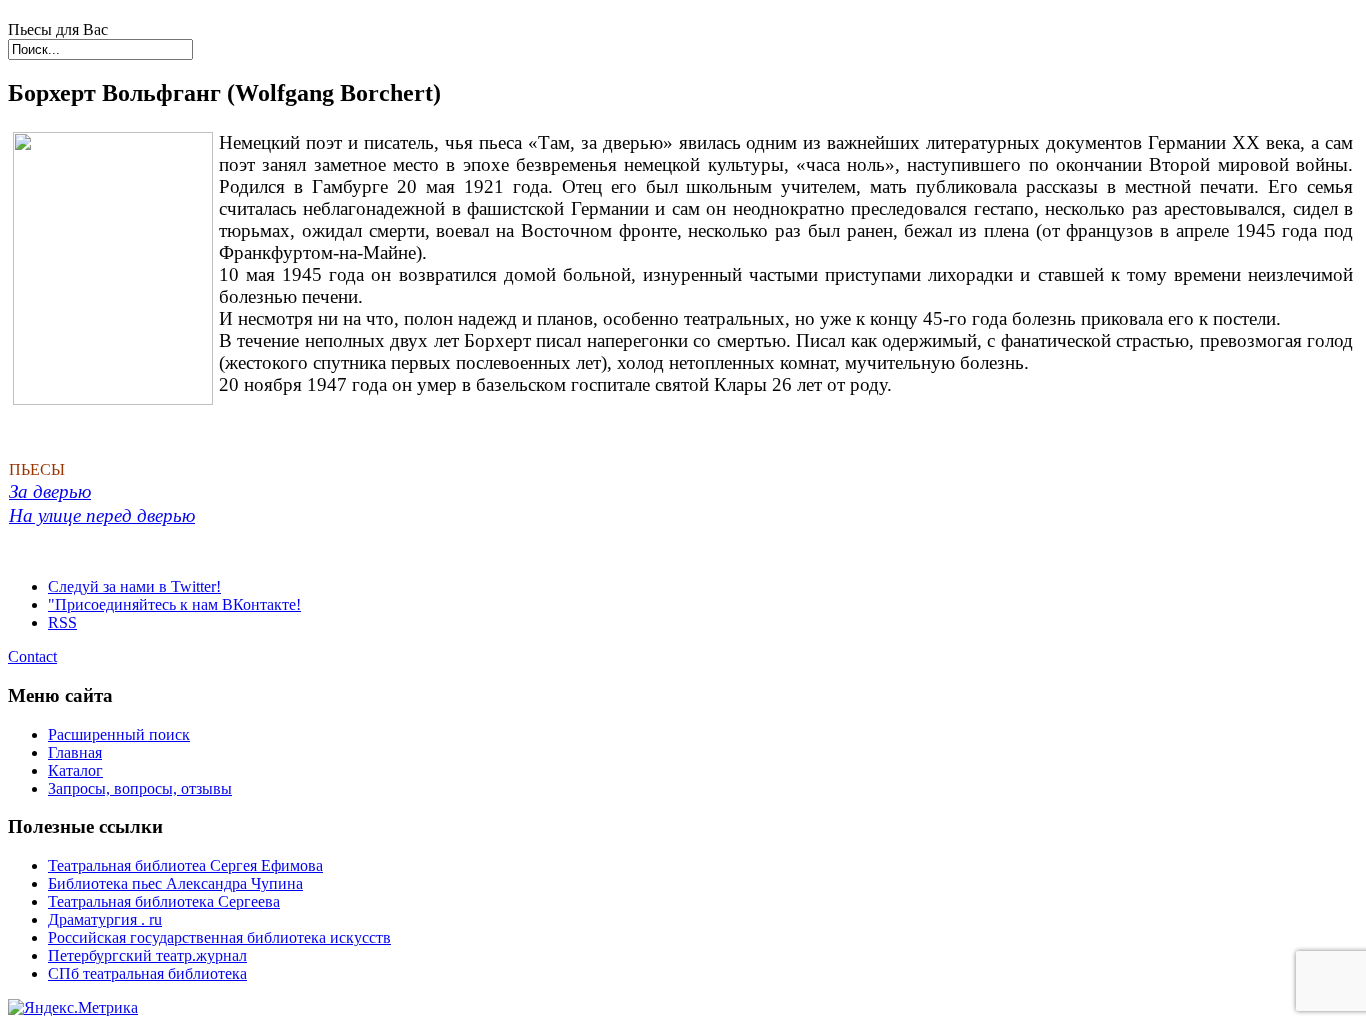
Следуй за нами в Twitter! (134, 586)
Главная (75, 752)
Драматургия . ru (105, 919)
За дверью (50, 491)
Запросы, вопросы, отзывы (140, 788)
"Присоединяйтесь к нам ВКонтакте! (174, 604)
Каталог (75, 770)
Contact (32, 656)
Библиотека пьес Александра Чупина (175, 883)
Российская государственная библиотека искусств (219, 937)
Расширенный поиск (119, 734)
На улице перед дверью (102, 515)
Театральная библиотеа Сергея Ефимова (185, 865)
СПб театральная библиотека (147, 973)
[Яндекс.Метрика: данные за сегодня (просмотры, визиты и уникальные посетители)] (73, 1008)
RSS (62, 622)
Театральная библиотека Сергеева (164, 901)
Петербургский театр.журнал (147, 955)
